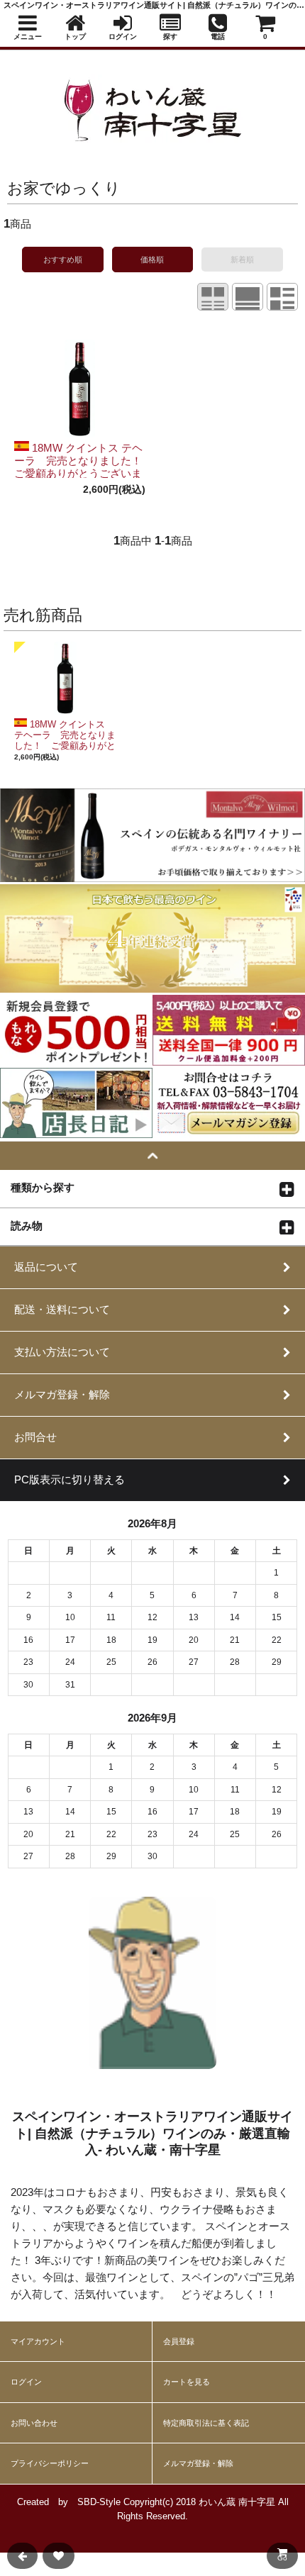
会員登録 (179, 2341)
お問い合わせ (34, 2423)
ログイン (26, 2382)
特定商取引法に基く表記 (206, 2423)
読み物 (27, 1225)
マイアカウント (38, 2341)
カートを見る (187, 2382)
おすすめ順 (63, 260)
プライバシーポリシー (50, 2463)
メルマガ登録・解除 (198, 2463)
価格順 (152, 260)
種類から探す (43, 1187)
